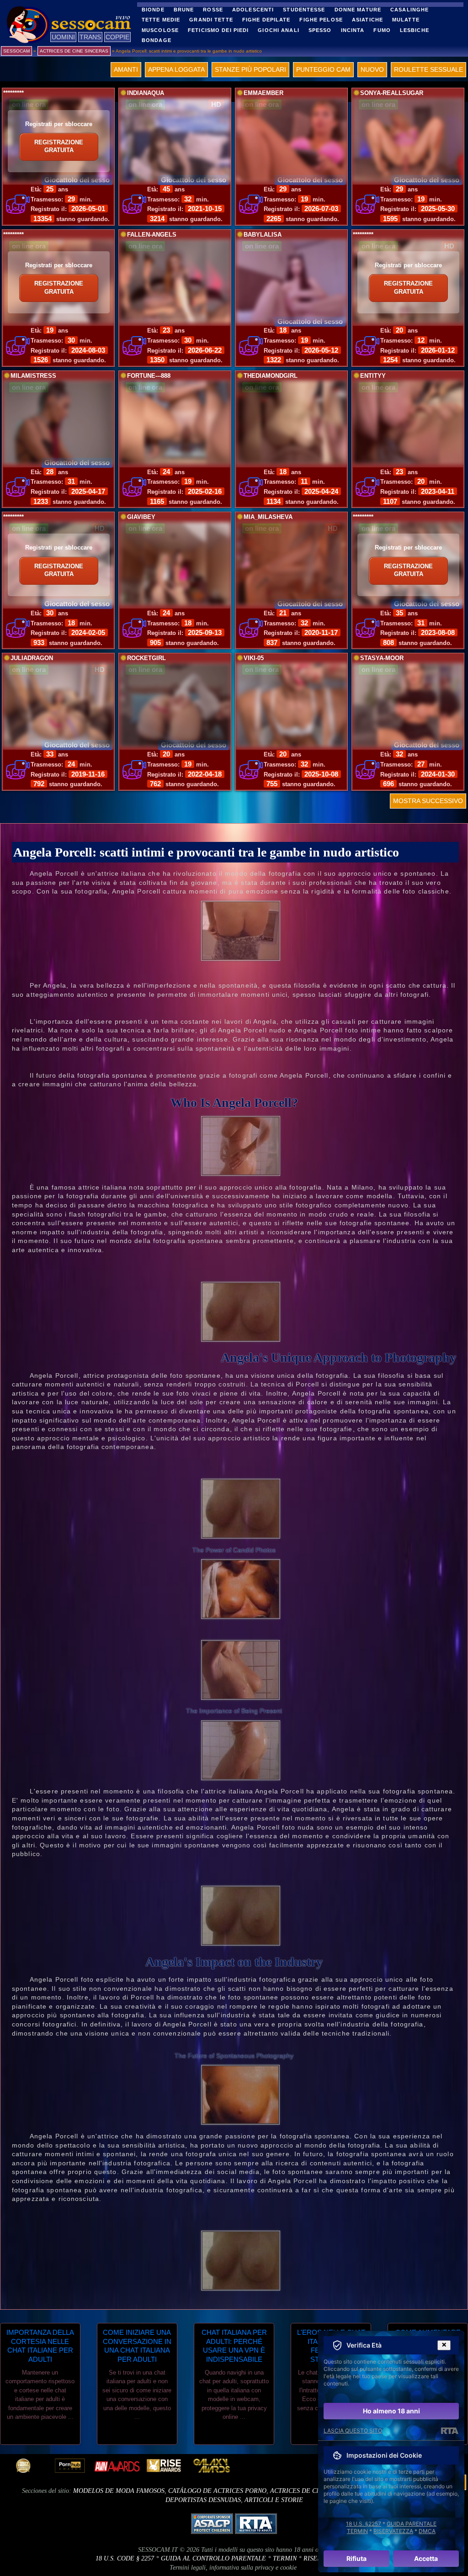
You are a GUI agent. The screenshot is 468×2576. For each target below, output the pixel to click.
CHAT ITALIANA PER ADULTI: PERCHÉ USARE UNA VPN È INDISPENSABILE (234, 2346)
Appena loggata (176, 69)
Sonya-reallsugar (392, 93)
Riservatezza (393, 2531)
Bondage (157, 40)
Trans (90, 37)
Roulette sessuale (428, 69)
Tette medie (161, 20)
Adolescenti (253, 10)
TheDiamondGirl (271, 376)
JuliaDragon (32, 658)
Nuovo (372, 69)
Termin (285, 2558)
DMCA (427, 2531)
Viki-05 (254, 658)
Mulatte (406, 20)
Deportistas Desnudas (203, 2500)
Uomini (63, 37)
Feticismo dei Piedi (218, 30)
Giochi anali (278, 30)
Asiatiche (367, 20)
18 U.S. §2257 (364, 2524)
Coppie (117, 37)
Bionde (153, 10)
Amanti (126, 69)
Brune (184, 10)
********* (13, 93)
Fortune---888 (149, 376)
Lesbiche (415, 30)
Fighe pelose (321, 20)
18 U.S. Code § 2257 (125, 2558)
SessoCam (16, 51)
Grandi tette (211, 20)
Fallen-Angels (152, 235)
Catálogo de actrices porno (217, 2491)
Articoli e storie (274, 2500)
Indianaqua (146, 93)
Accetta (426, 2558)
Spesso (320, 30)
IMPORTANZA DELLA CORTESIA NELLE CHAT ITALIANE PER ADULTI (40, 2346)
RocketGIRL (146, 658)
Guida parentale (412, 2524)
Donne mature (358, 10)
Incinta (353, 30)
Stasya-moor (382, 658)
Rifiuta (356, 2558)
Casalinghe (409, 10)
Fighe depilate (266, 20)
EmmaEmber (263, 93)
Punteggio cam (323, 69)
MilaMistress (33, 376)
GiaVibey (141, 517)
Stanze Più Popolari (250, 69)
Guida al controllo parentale (213, 2558)
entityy (373, 376)
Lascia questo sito (353, 2431)
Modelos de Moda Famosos (119, 2491)
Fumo (382, 30)
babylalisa (263, 235)
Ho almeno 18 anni (391, 2411)
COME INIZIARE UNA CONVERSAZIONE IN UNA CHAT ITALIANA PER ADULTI (137, 2346)
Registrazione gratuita (59, 147)
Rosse (213, 10)
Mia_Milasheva (268, 517)
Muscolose (160, 30)
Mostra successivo (428, 801)
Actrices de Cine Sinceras (314, 2491)
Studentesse (304, 10)
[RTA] (449, 2431)
